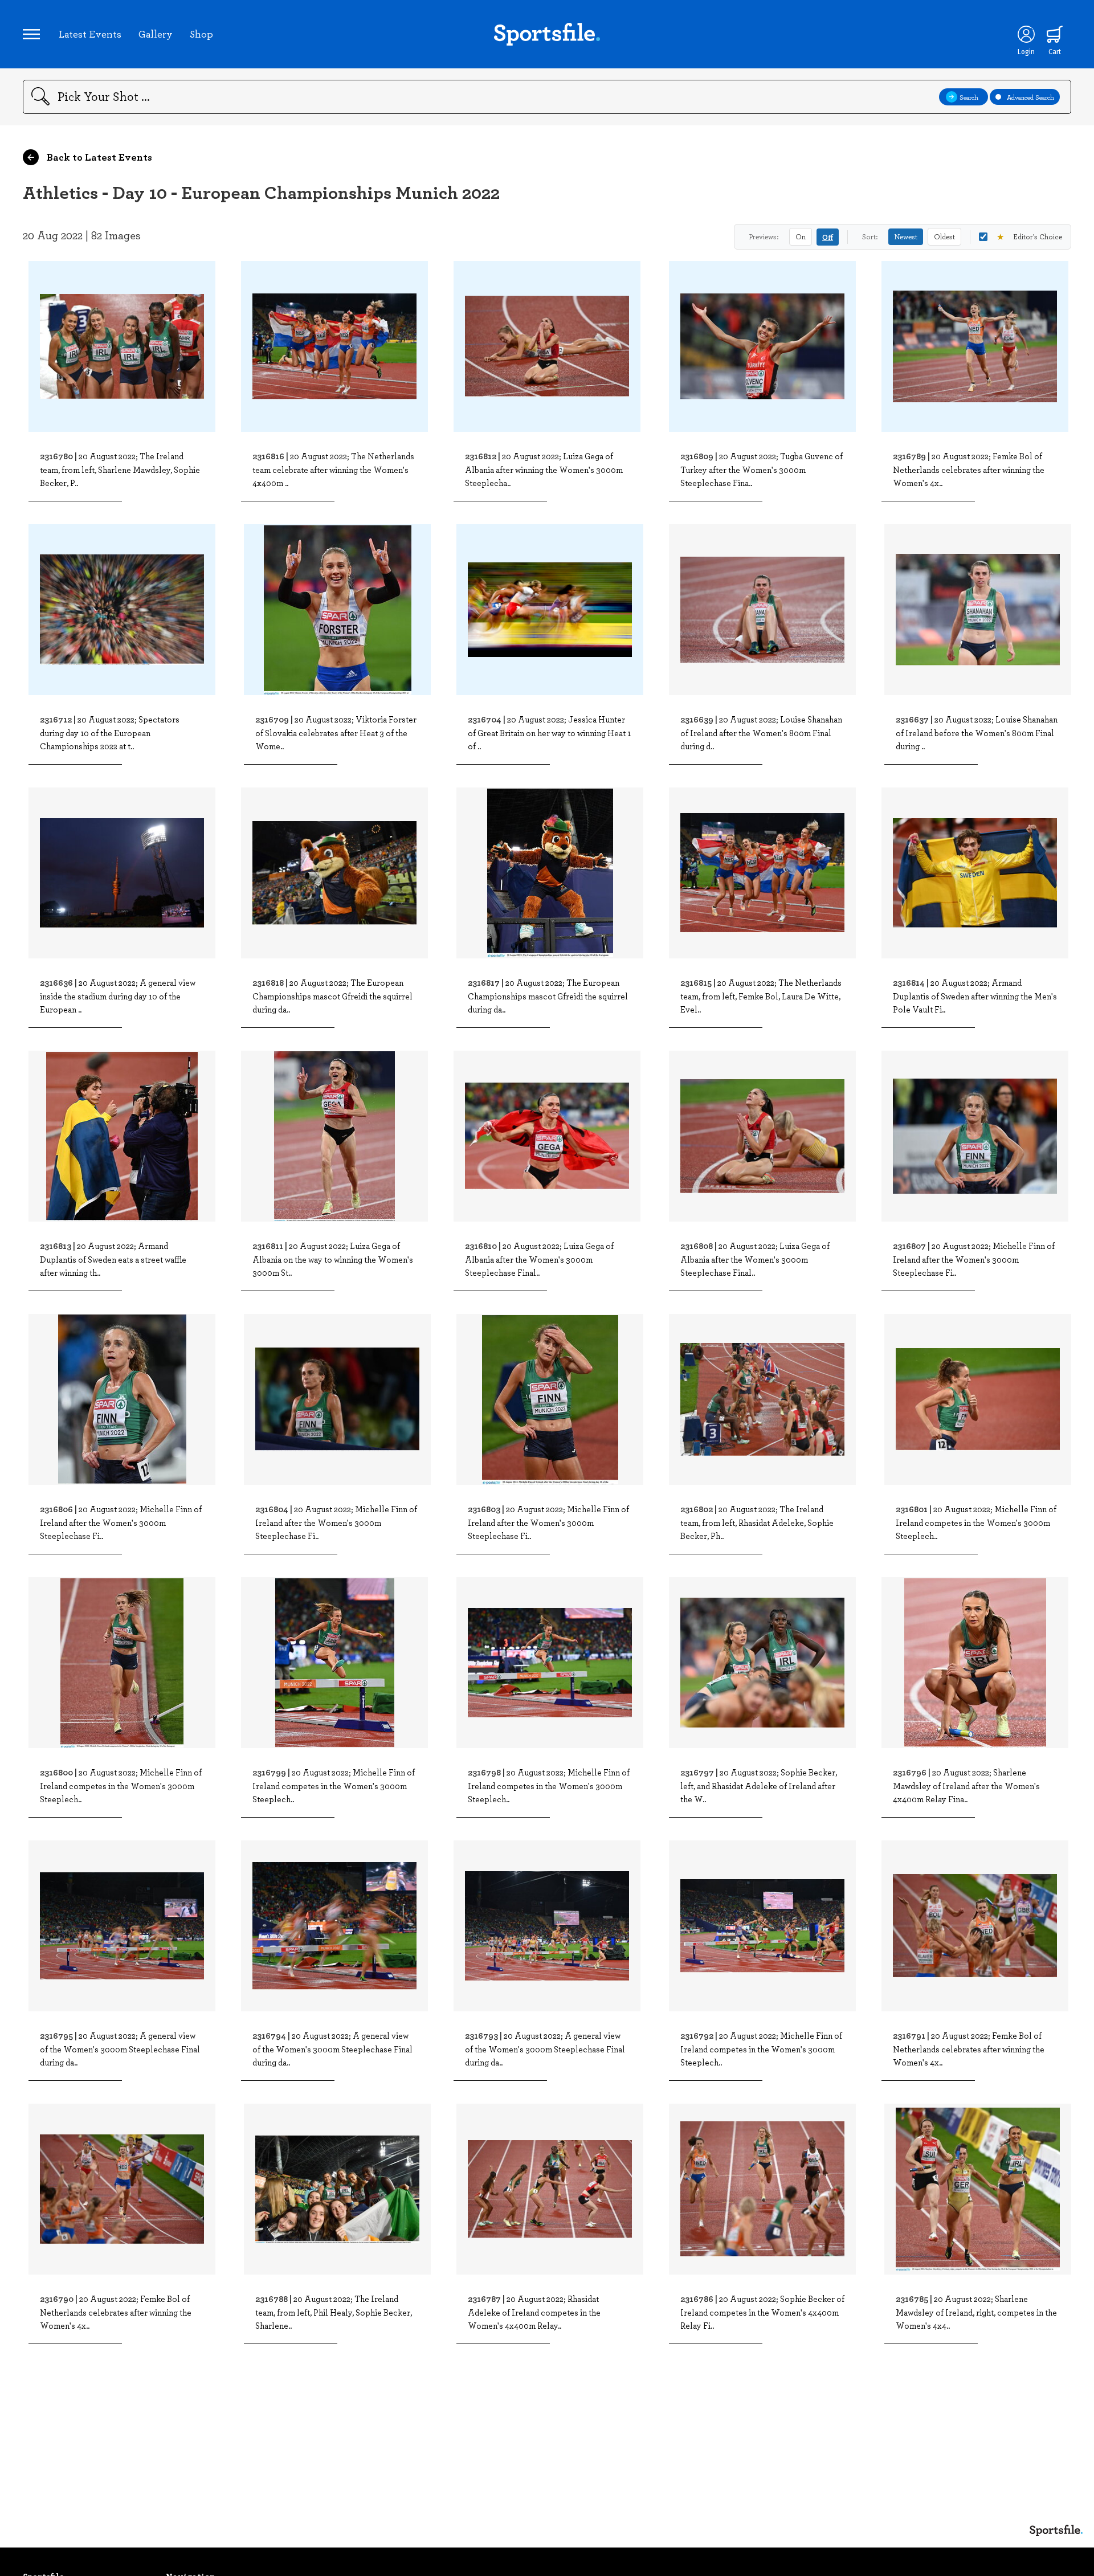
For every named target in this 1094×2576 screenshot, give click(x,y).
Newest (906, 236)
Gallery (156, 34)
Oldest (944, 236)
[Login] (1026, 34)
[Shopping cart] (1055, 34)
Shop (201, 34)
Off (828, 237)
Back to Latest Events (98, 157)
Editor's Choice (1029, 236)
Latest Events (90, 34)
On (801, 236)
